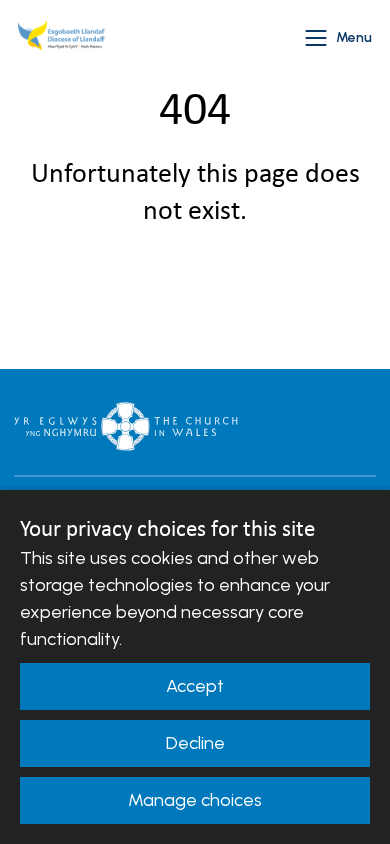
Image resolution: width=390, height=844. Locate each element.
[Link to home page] (64, 38)
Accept (195, 686)
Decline (195, 743)
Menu (354, 37)
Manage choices (195, 800)
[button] (316, 38)
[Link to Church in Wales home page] (126, 426)
